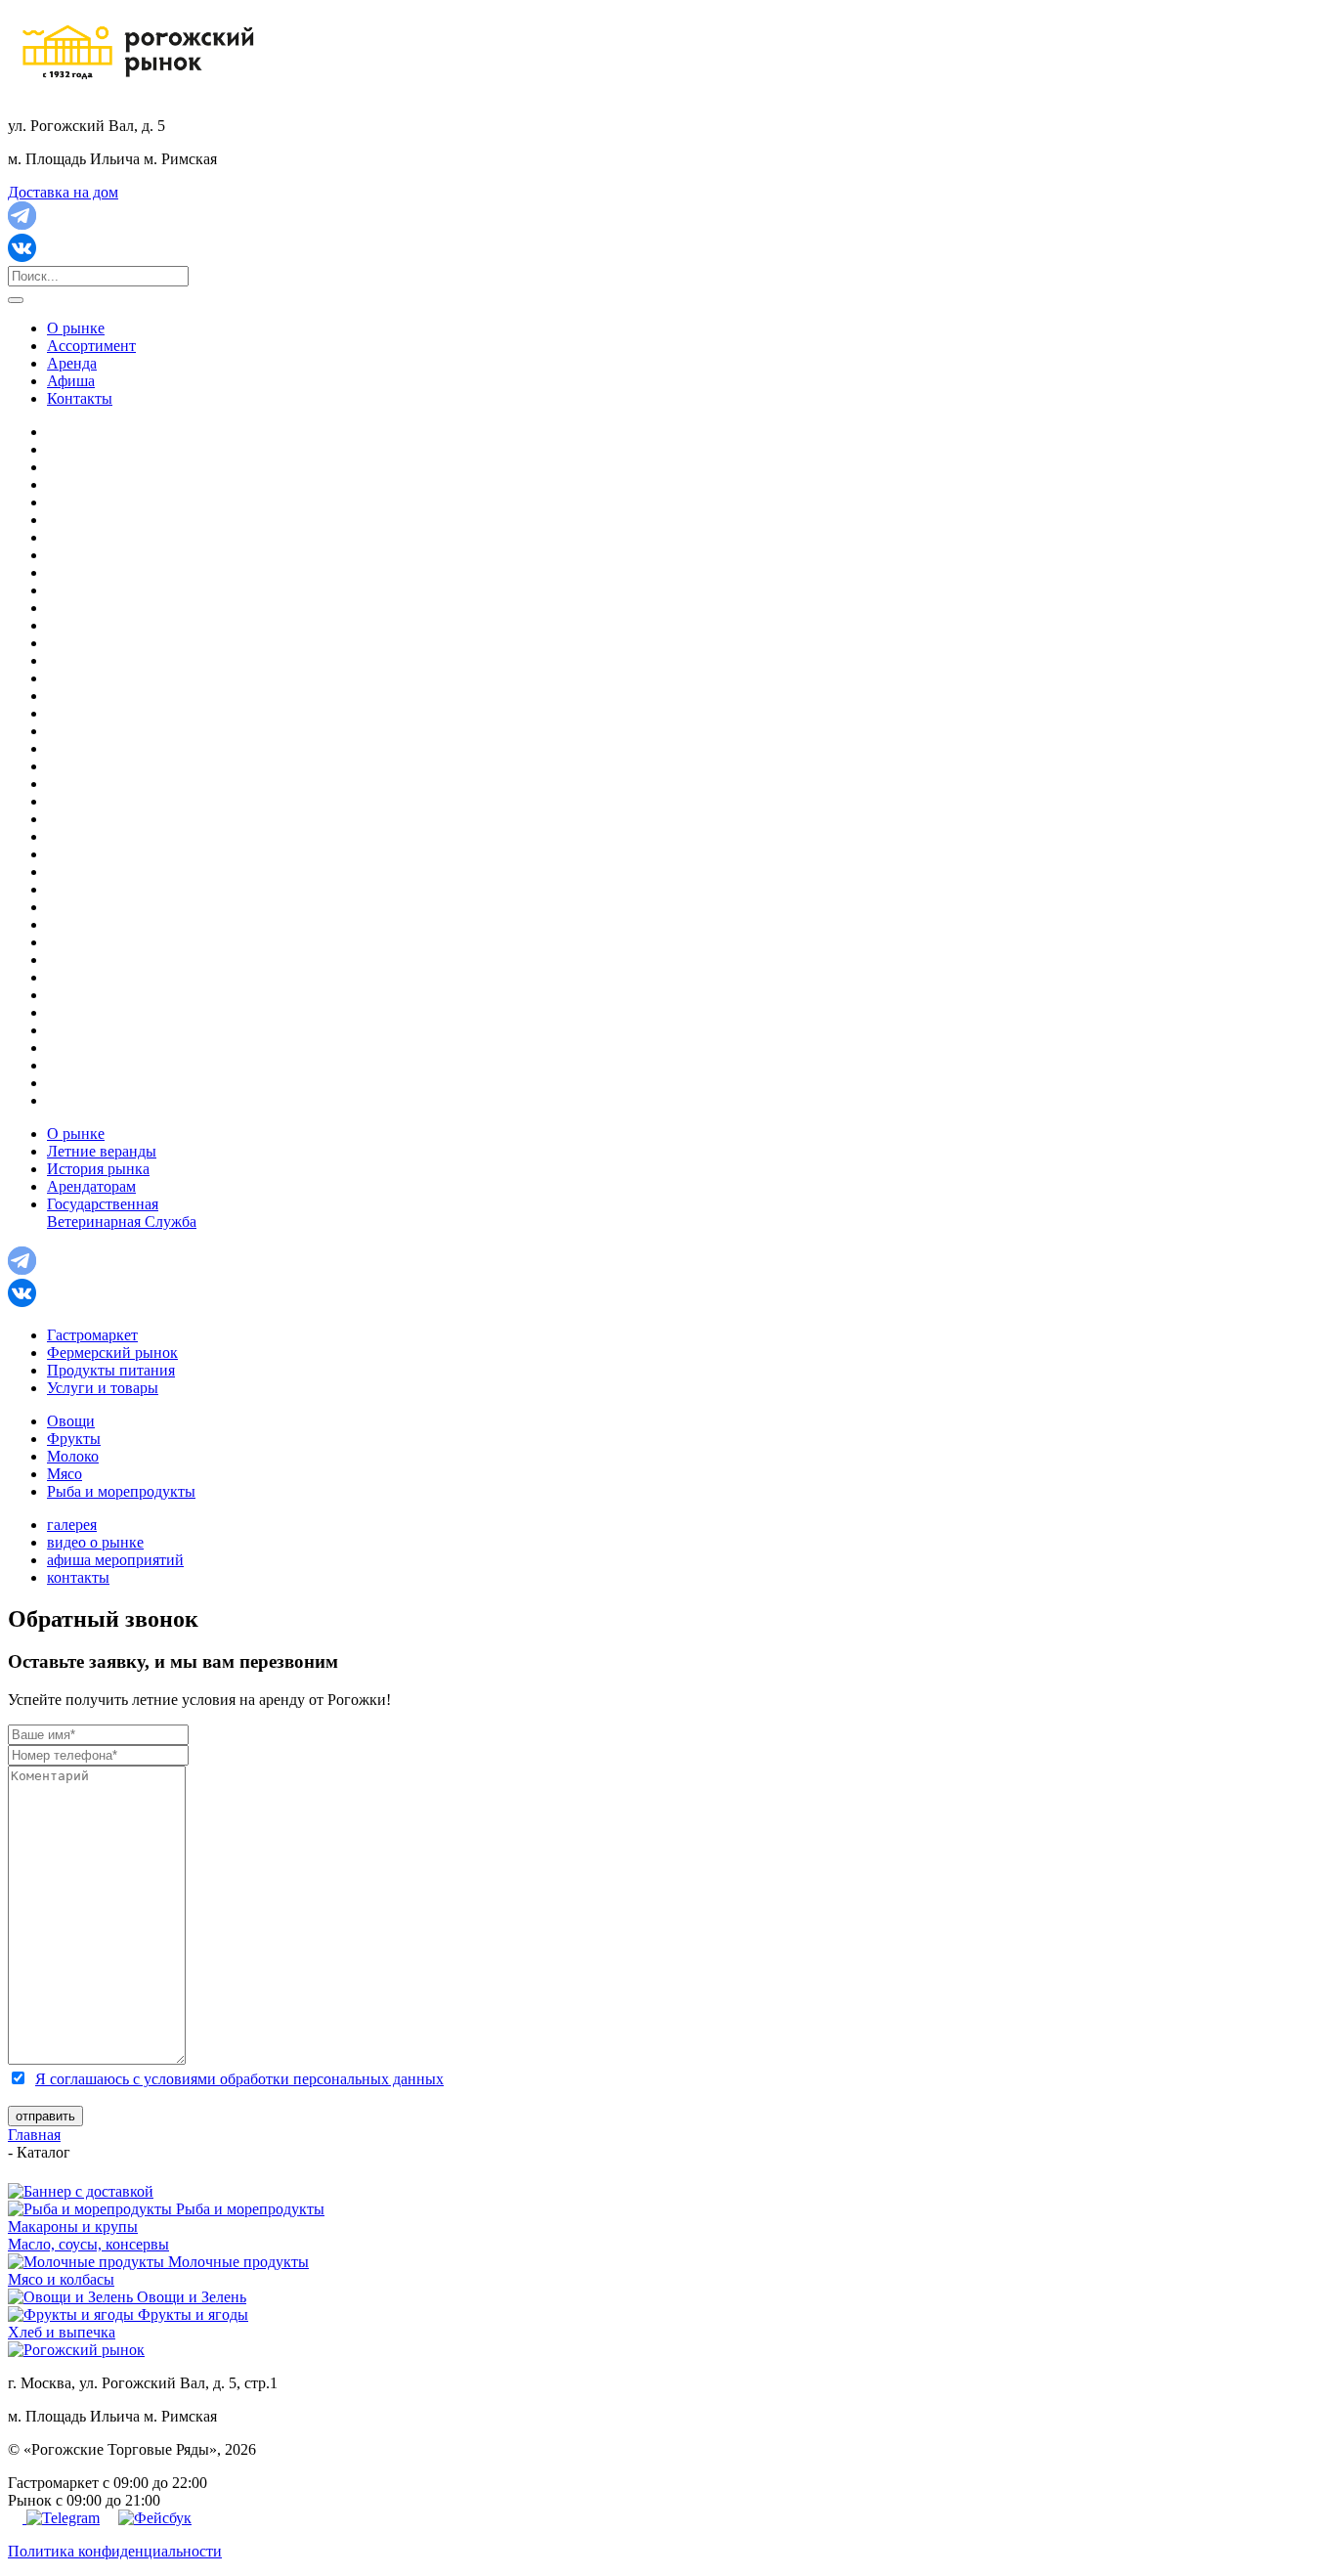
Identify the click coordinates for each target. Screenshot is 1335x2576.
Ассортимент (91, 346)
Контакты (80, 398)
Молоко (73, 1456)
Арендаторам (91, 1186)
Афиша (71, 381)
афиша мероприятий (115, 1560)
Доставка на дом (63, 192)
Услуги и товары (103, 1388)
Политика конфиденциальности (115, 2551)
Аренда (72, 363)
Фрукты (74, 1439)
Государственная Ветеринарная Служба (122, 1213)
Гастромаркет (92, 1335)
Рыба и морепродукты (121, 1491)
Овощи (71, 1421)
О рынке (76, 328)
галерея (72, 1525)
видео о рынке (95, 1542)
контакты (78, 1577)
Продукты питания (111, 1370)
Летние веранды (102, 1151)
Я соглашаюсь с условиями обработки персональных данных (239, 2079)
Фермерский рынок (112, 1353)
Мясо (65, 1474)
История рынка (98, 1169)
